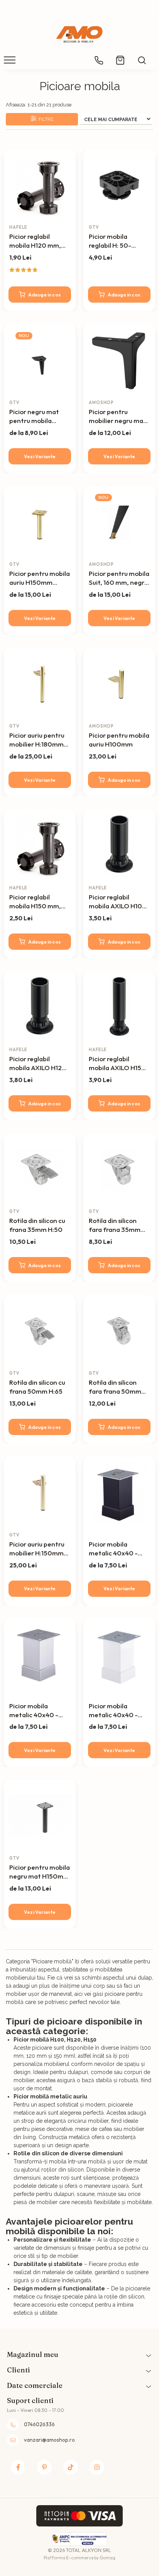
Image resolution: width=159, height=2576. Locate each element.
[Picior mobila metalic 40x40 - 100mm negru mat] (119, 1493)
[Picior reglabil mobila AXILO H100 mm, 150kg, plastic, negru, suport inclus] (119, 846)
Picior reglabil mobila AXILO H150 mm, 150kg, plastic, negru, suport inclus (118, 1064)
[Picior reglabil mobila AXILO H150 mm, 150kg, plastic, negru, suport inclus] (119, 1007)
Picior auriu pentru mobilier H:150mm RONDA (37, 1549)
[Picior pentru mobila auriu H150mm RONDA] (40, 522)
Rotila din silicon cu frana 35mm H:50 (37, 1225)
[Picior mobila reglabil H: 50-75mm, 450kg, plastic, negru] (119, 185)
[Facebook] (18, 2467)
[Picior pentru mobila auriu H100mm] (119, 684)
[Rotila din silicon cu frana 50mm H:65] (40, 1331)
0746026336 (39, 2424)
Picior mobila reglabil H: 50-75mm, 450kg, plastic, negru (111, 241)
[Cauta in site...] (142, 57)
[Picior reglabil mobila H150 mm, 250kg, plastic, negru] (40, 846)
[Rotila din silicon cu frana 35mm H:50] (40, 1169)
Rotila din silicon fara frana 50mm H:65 (115, 1387)
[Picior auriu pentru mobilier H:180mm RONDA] (40, 684)
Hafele (18, 227)
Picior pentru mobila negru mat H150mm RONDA (40, 1872)
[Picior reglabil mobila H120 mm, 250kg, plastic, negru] (40, 185)
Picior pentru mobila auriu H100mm (119, 740)
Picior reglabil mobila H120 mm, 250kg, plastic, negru (35, 241)
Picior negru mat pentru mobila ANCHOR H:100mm (38, 416)
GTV (94, 227)
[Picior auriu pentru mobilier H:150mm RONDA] (40, 1493)
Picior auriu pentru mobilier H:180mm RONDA (37, 740)
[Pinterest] (44, 2467)
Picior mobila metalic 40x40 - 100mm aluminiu (34, 1711)
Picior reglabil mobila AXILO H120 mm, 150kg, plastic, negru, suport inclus (38, 1064)
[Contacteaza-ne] (99, 58)
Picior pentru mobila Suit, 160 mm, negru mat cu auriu (119, 578)
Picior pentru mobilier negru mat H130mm (118, 416)
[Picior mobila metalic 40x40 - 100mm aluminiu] (40, 1655)
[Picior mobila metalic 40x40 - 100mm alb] (119, 1655)
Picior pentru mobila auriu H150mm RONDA (40, 578)
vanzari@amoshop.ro (49, 2440)
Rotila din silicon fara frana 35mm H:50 (115, 1225)
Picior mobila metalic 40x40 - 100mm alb (113, 1711)
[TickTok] (71, 2467)
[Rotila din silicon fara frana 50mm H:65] (119, 1331)
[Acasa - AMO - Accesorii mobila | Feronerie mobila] (79, 35)
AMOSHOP (101, 402)
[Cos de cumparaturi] (120, 57)
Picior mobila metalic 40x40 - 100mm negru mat (117, 1549)
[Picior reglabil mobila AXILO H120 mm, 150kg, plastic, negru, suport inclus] (40, 1007)
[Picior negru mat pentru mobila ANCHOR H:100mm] (40, 360)
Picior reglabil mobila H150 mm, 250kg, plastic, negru (35, 902)
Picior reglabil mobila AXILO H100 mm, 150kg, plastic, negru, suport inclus (118, 902)
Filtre (45, 119)
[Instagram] (97, 2467)
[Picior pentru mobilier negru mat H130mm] (119, 360)
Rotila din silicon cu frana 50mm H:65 (37, 1387)
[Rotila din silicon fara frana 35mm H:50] (119, 1169)
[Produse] (11, 62)
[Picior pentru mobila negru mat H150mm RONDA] (40, 1816)
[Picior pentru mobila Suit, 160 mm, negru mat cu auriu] (119, 522)
